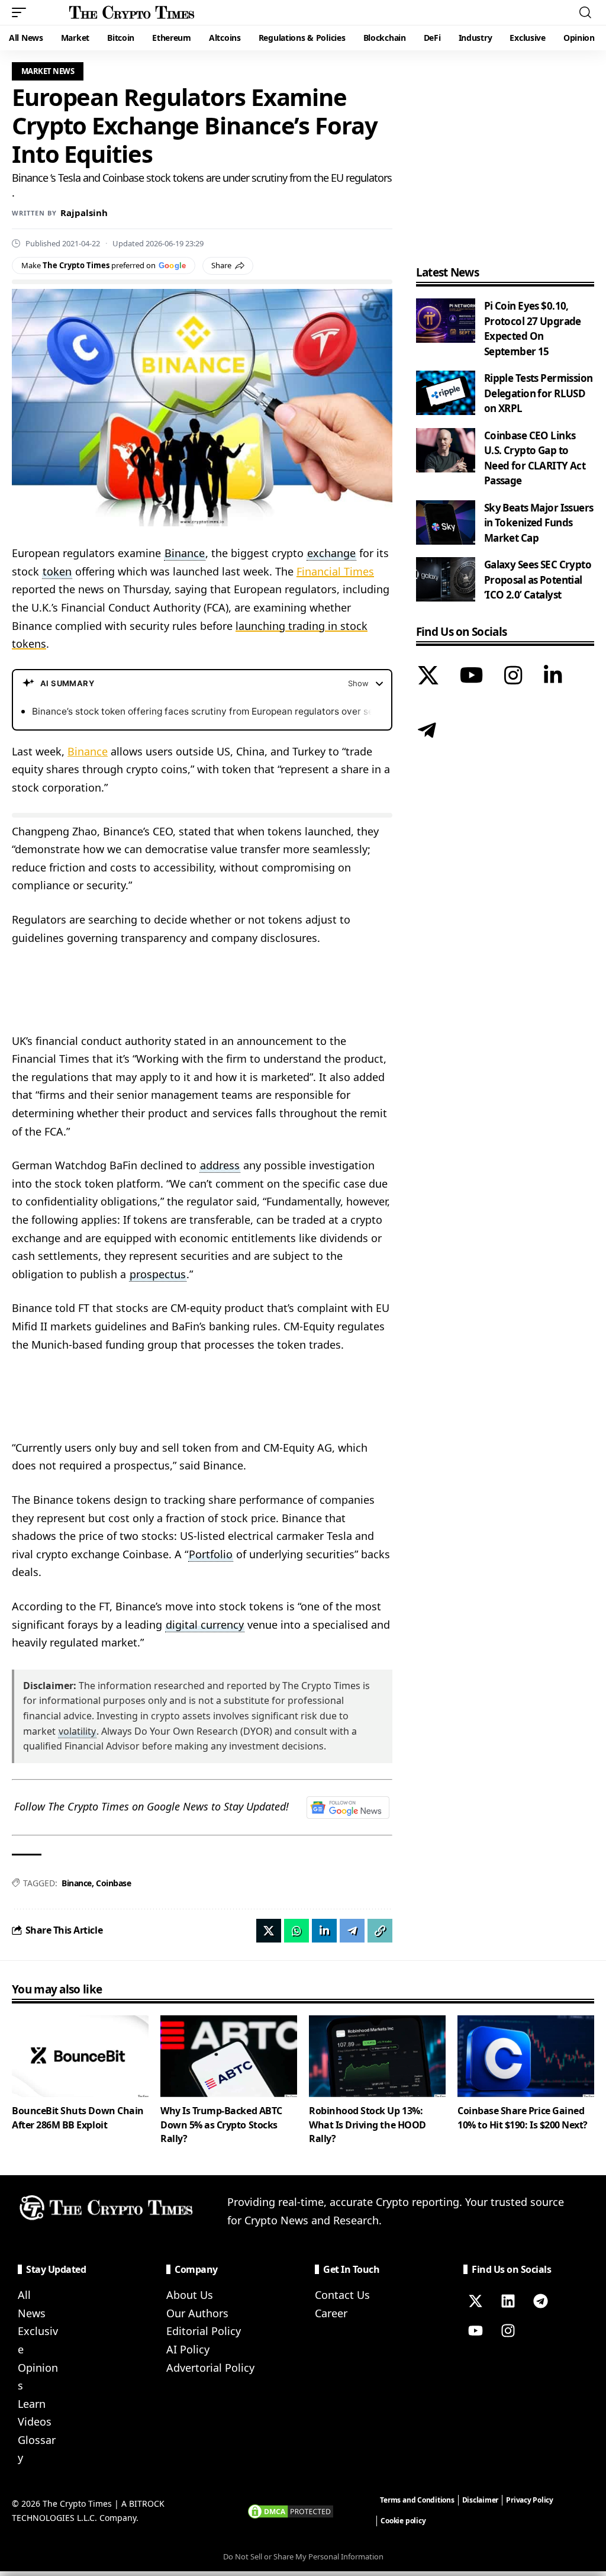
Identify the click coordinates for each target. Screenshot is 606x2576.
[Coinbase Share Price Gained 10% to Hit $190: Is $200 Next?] (526, 2056)
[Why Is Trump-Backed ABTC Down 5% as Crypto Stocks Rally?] (229, 2056)
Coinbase (113, 1883)
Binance (88, 751)
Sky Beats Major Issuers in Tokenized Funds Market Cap (539, 523)
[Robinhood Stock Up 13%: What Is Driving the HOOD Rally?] (377, 2056)
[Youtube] (475, 2330)
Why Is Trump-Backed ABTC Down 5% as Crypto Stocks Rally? (221, 2124)
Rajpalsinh (84, 213)
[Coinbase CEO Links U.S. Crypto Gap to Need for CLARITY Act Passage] (446, 450)
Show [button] (358, 683)
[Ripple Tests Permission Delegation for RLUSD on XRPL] (446, 393)
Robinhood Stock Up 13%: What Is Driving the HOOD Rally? (368, 2124)
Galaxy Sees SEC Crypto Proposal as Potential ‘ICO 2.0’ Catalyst (538, 580)
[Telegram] (427, 732)
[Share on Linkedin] (324, 1931)
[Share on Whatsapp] (296, 1931)
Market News (48, 71)
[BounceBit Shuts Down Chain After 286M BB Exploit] (80, 2056)
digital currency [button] (205, 1625)
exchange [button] (331, 553)
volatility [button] (77, 1731)
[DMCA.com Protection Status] (291, 2510)
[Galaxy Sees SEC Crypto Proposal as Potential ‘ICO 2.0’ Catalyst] (446, 579)
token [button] (57, 571)
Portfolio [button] (211, 1554)
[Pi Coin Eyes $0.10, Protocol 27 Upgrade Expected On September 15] (446, 321)
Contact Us (342, 2295)
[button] (22, 12)
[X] (428, 677)
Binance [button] (185, 553)
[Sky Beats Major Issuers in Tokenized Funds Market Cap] (446, 522)
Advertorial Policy (210, 2368)
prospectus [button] (158, 1274)
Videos (35, 2421)
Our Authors (197, 2313)
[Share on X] (269, 1931)
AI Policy (188, 2349)
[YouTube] (471, 677)
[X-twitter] (475, 2301)
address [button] (220, 1165)
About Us (190, 2295)
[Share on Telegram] (352, 1931)
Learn (32, 2404)
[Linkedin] (508, 2301)
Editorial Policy (204, 2331)
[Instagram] (513, 677)
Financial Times (335, 571)
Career (331, 2313)
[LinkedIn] (553, 677)
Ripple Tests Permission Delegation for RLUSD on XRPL (539, 393)
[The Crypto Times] (132, 12)
